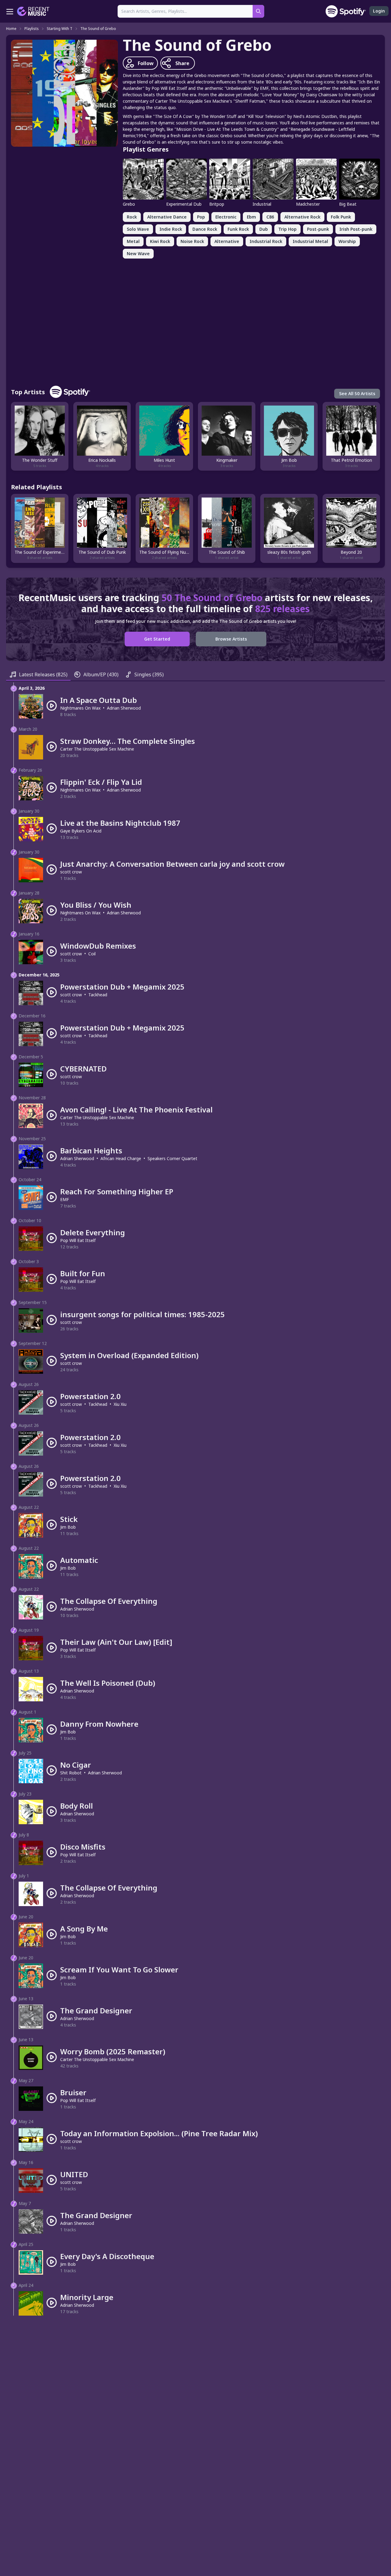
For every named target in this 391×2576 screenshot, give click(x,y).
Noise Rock (192, 241)
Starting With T (60, 29)
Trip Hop (287, 229)
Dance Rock (205, 229)
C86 (270, 217)
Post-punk (318, 229)
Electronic (226, 217)
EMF (65, 1199)
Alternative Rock (302, 217)
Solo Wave (138, 229)
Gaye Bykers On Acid (81, 831)
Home (11, 29)
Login (379, 11)
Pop (201, 217)
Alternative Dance (167, 217)
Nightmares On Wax (80, 708)
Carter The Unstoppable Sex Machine (97, 749)
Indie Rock (171, 229)
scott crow (71, 872)
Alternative (227, 241)
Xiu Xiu (120, 1404)
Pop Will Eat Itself (78, 1240)
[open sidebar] (10, 11)
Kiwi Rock (160, 241)
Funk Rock (238, 229)
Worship (347, 241)
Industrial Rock (266, 241)
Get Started (157, 639)
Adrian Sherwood (124, 708)
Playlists (32, 29)
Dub (264, 229)
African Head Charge (121, 1158)
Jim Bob (68, 1527)
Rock (132, 217)
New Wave (138, 254)
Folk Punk (341, 217)
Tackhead (98, 995)
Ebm (251, 217)
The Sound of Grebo (98, 29)
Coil (92, 954)
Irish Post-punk (356, 229)
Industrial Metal (310, 241)
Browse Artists (231, 639)
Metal (133, 241)
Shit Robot (71, 1773)
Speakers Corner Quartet (172, 1158)
